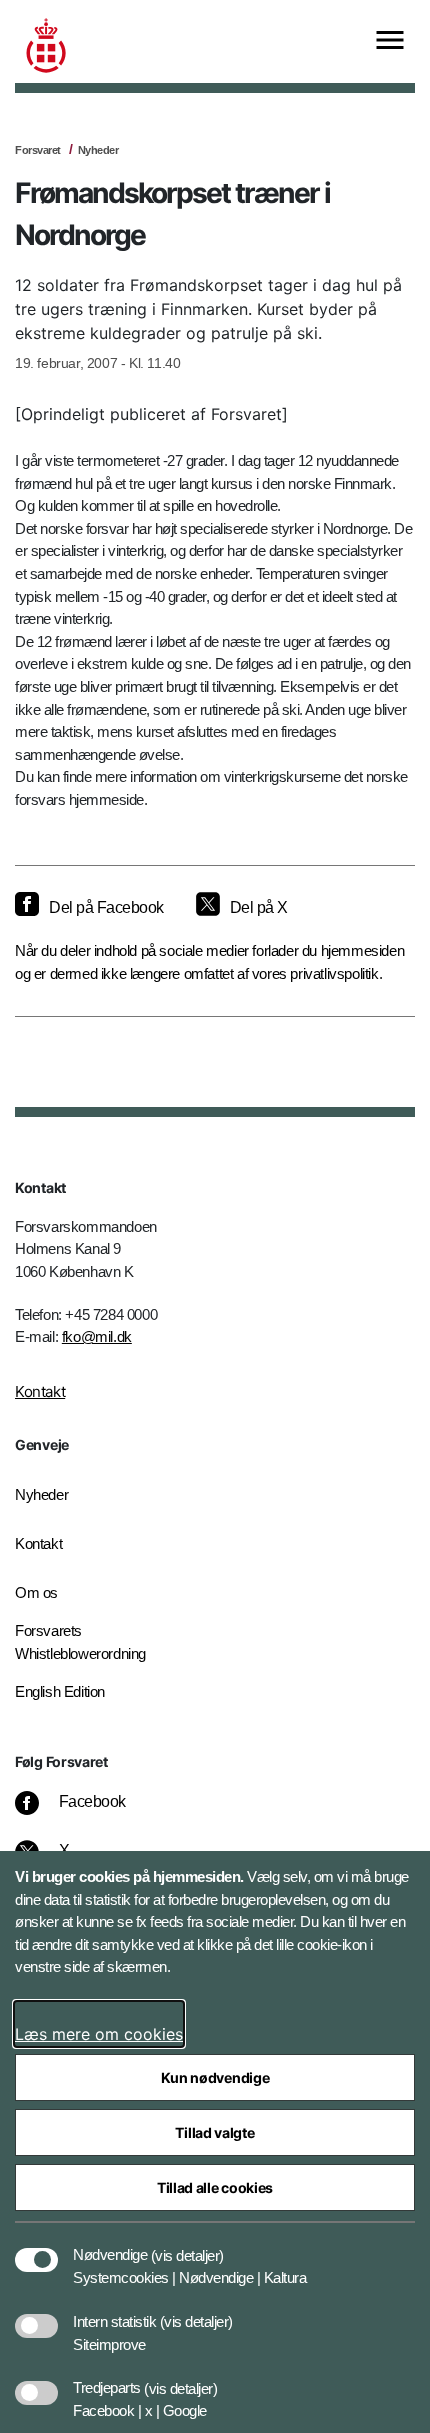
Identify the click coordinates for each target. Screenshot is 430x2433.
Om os (36, 1592)
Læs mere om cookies (99, 2034)
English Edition (60, 1691)
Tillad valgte (214, 2132)
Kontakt (40, 1391)
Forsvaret (38, 150)
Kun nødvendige (215, 2077)
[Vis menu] (390, 41)
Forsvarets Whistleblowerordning (80, 1642)
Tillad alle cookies (215, 2187)
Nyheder (98, 150)
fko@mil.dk (97, 1336)
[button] (187, 2245)
